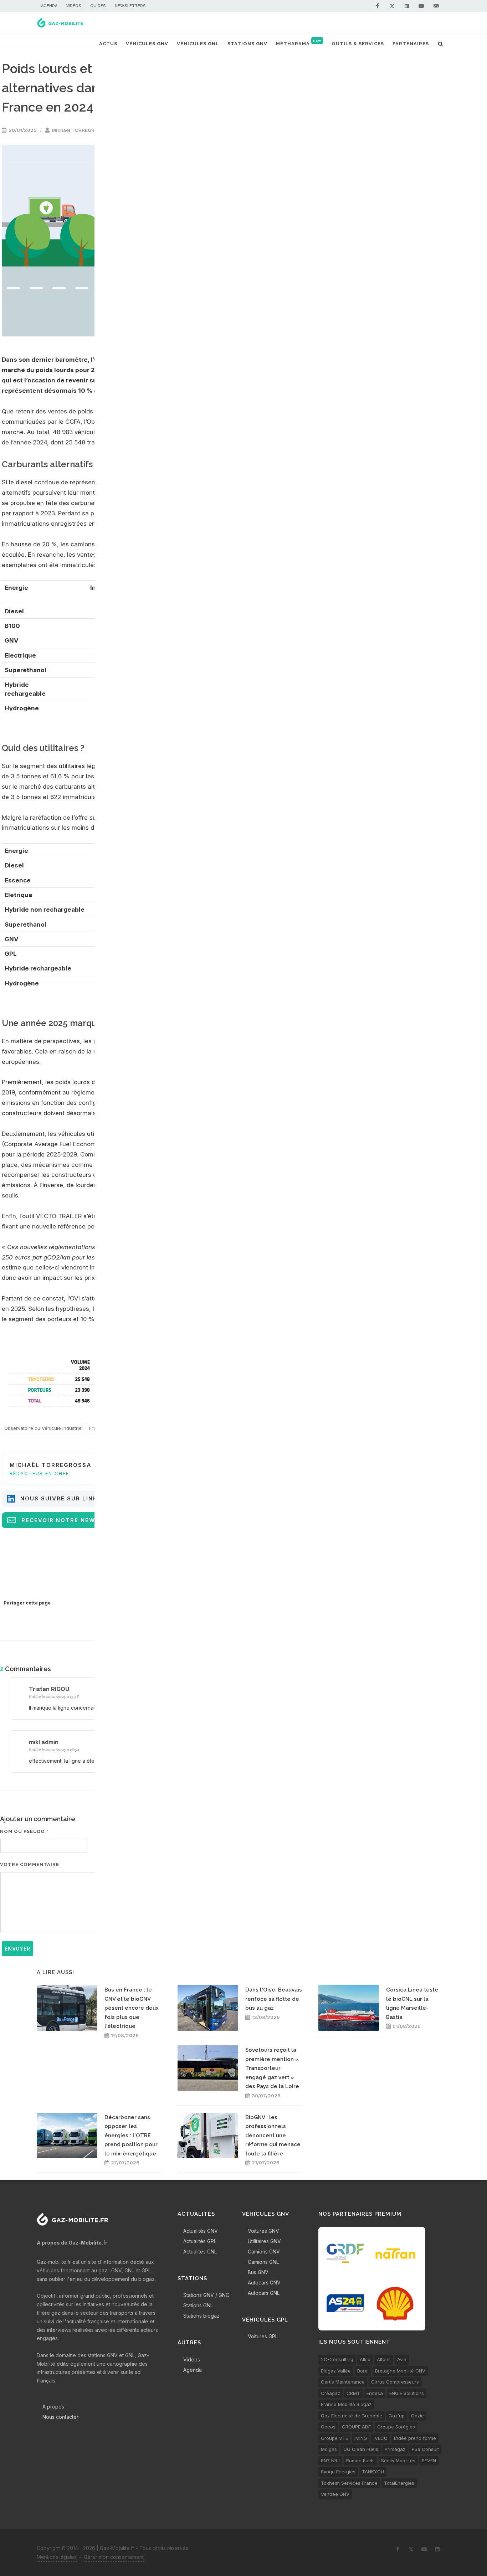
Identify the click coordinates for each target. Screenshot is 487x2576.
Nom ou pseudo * (24, 1831)
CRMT (353, 2393)
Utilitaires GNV (264, 2241)
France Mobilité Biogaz (346, 2404)
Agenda (49, 6)
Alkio (365, 2359)
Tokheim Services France (349, 2483)
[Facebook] (378, 6)
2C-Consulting (337, 2359)
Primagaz (395, 2449)
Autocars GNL (264, 2293)
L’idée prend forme (415, 2438)
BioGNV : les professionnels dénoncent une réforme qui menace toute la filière (273, 2135)
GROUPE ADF (356, 2427)
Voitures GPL (263, 2336)
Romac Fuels (360, 2461)
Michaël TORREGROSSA (80, 130)
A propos (53, 2407)
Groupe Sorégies (396, 2427)
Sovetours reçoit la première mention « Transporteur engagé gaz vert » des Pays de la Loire (272, 2068)
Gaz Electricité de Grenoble (352, 2416)
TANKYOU (373, 2472)
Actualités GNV (201, 2231)
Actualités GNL (200, 2252)
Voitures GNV (263, 2231)
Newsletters (130, 6)
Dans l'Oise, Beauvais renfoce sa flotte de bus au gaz (274, 1999)
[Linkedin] (407, 6)
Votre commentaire (30, 1864)
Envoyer (17, 1949)
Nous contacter (60, 2417)
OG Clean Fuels (361, 2449)
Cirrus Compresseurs (395, 2382)
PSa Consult (425, 2449)
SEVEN (429, 2461)
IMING (361, 2438)
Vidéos (74, 6)
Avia (402, 2359)
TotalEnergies (399, 2483)
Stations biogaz (201, 2316)
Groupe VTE (334, 2438)
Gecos (328, 2427)
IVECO (381, 2438)
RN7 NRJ (330, 2461)
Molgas (329, 2449)
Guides (98, 6)
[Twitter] (392, 6)
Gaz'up (397, 2416)
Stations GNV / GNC (206, 2295)
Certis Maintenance (343, 2382)
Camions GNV (264, 2252)
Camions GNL (263, 2262)
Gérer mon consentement (114, 2557)
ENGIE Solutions (407, 2393)
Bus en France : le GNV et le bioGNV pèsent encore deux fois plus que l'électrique (132, 2008)
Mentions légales (57, 2557)
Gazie (417, 2416)
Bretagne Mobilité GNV (400, 2371)
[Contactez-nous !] (436, 6)
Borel (363, 2371)
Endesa (375, 2393)
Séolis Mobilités (398, 2461)
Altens (384, 2359)
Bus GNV (258, 2272)
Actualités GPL (200, 2241)
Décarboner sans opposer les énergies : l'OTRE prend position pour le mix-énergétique (131, 2135)
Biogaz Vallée (336, 2371)
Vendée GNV (335, 2494)
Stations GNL (198, 2305)
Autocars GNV (264, 2283)
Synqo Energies (338, 2472)
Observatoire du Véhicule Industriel (43, 1428)
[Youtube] (421, 6)
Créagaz (330, 2393)
